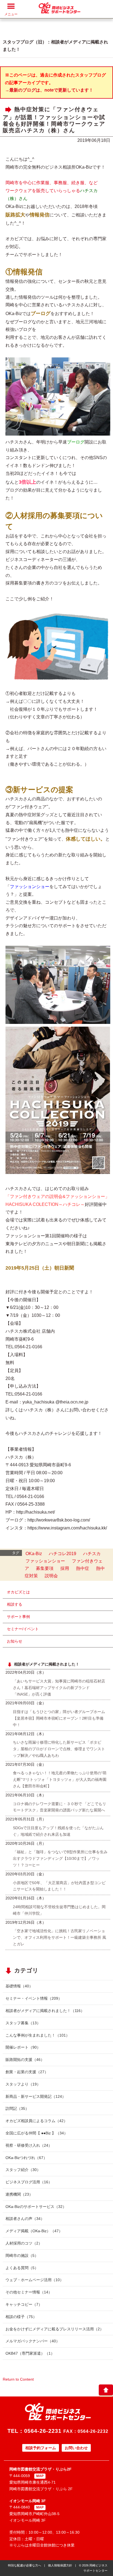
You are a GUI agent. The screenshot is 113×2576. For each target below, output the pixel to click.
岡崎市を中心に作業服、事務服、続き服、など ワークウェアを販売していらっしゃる (52, 191)
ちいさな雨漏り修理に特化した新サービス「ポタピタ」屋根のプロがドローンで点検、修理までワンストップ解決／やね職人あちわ (59, 1749)
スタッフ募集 (23, 2023)
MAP (40, 2476)
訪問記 (17, 2108)
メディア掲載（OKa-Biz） (34, 2231)
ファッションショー (45, 1561)
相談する (15, 1604)
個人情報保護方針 (60, 2565)
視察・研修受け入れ (29, 2145)
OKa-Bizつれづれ (26, 2158)
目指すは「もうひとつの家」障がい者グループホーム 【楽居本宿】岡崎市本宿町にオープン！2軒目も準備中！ (59, 1718)
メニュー (11, 14)
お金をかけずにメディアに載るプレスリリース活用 (55, 2329)
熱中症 (83, 1568)
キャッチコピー (24, 2304)
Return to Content (18, 2379)
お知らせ (15, 1641)
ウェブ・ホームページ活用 (35, 2280)
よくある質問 (22, 2268)
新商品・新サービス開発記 (36, 2096)
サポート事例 (18, 1617)
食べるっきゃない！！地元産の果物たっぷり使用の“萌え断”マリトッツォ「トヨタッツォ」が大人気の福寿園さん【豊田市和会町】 (60, 1779)
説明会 (51, 1576)
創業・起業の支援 (27, 2072)
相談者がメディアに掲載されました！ (45, 2011)
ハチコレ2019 (63, 1554)
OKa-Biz (34, 1554)
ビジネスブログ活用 (29, 2182)
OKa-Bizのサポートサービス (36, 2207)
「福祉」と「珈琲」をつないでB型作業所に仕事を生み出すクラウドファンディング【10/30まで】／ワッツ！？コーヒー (60, 1858)
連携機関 (19, 2194)
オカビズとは (18, 1592)
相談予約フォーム (41, 2448)
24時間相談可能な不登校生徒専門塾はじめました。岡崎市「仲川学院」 (59, 1910)
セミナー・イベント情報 (34, 1998)
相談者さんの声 (25, 2219)
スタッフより (23, 2084)
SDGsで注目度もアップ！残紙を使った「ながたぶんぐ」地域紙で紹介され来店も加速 (58, 1831)
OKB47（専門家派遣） (30, 2353)
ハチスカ (92, 1554)
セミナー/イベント (23, 1629)
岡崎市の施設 (22, 2255)
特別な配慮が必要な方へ (25, 2565)
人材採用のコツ (24, 2243)
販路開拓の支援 (25, 2060)
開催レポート (23, 2047)
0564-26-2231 (43, 2431)
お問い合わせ (76, 2448)
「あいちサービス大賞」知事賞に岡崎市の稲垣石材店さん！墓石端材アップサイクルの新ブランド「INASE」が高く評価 (59, 1688)
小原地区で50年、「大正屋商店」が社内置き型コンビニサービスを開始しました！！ (59, 1886)
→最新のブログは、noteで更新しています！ (49, 90)
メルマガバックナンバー (33, 2341)
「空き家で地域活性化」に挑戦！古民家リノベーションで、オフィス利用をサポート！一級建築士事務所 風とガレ (60, 1937)
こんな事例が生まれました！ (38, 2035)
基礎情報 (19, 1986)
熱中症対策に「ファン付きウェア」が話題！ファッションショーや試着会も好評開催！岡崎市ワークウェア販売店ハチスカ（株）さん (54, 120)
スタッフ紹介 (23, 2170)
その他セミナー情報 (29, 2292)
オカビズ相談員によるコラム (36, 2121)
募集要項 (45, 1568)
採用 (65, 1568)
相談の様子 (21, 2317)
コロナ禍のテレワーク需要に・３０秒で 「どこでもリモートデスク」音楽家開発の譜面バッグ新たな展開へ (60, 1807)
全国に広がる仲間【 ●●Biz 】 (37, 2133)
